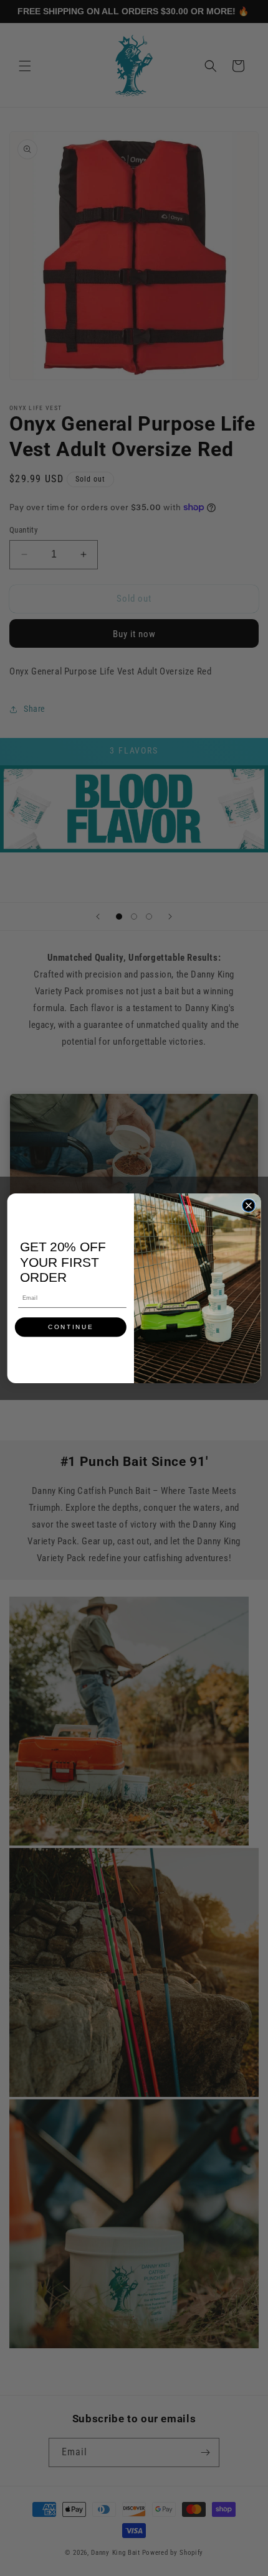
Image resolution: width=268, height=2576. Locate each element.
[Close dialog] (249, 1205)
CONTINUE (71, 1327)
